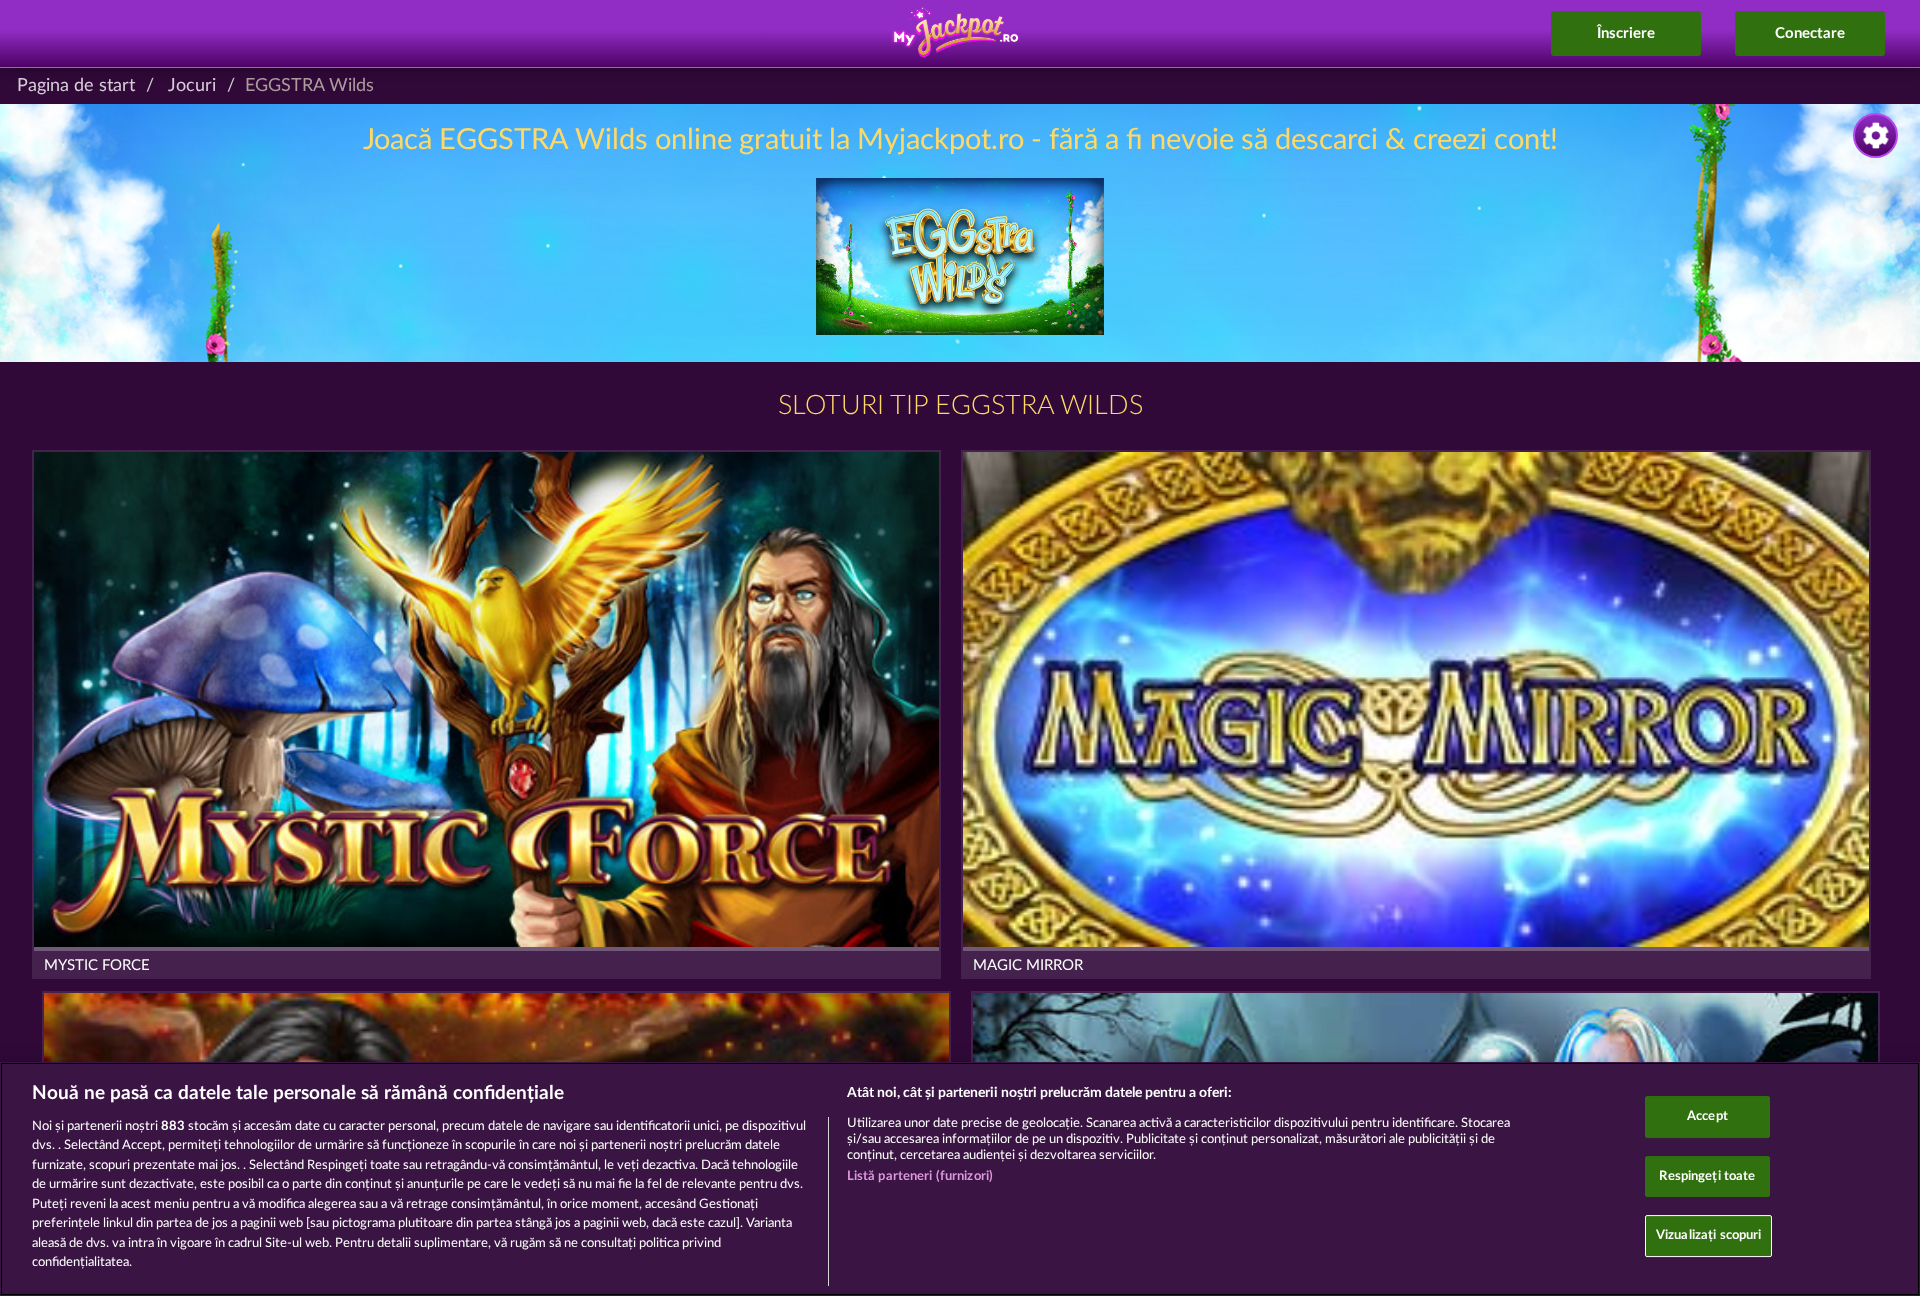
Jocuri (192, 86)
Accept (1707, 1116)
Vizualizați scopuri (1708, 1235)
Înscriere (1626, 33)
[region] (960, 1179)
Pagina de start (76, 86)
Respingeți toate (1707, 1176)
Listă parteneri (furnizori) (920, 1176)
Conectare (1810, 33)
